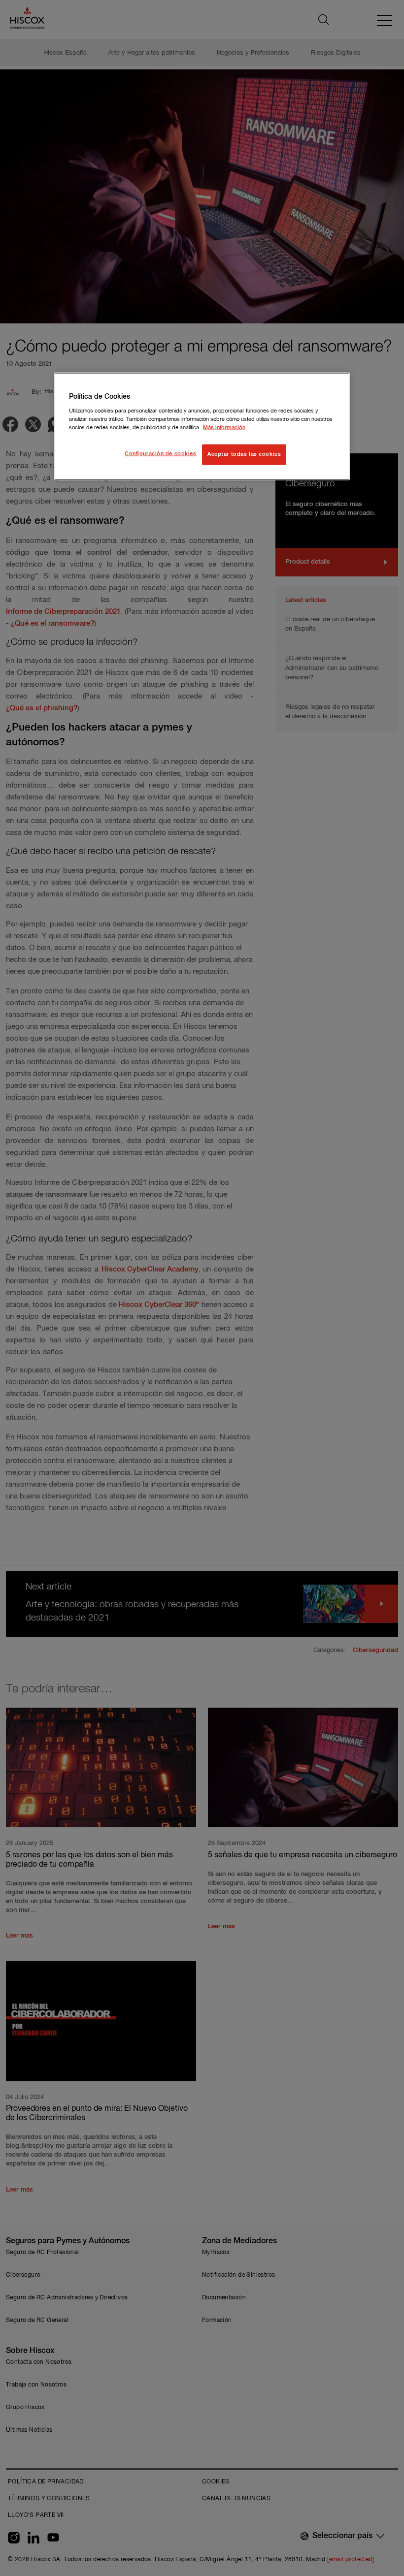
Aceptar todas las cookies (244, 454)
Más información (224, 427)
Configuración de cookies (161, 453)
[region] (202, 427)
